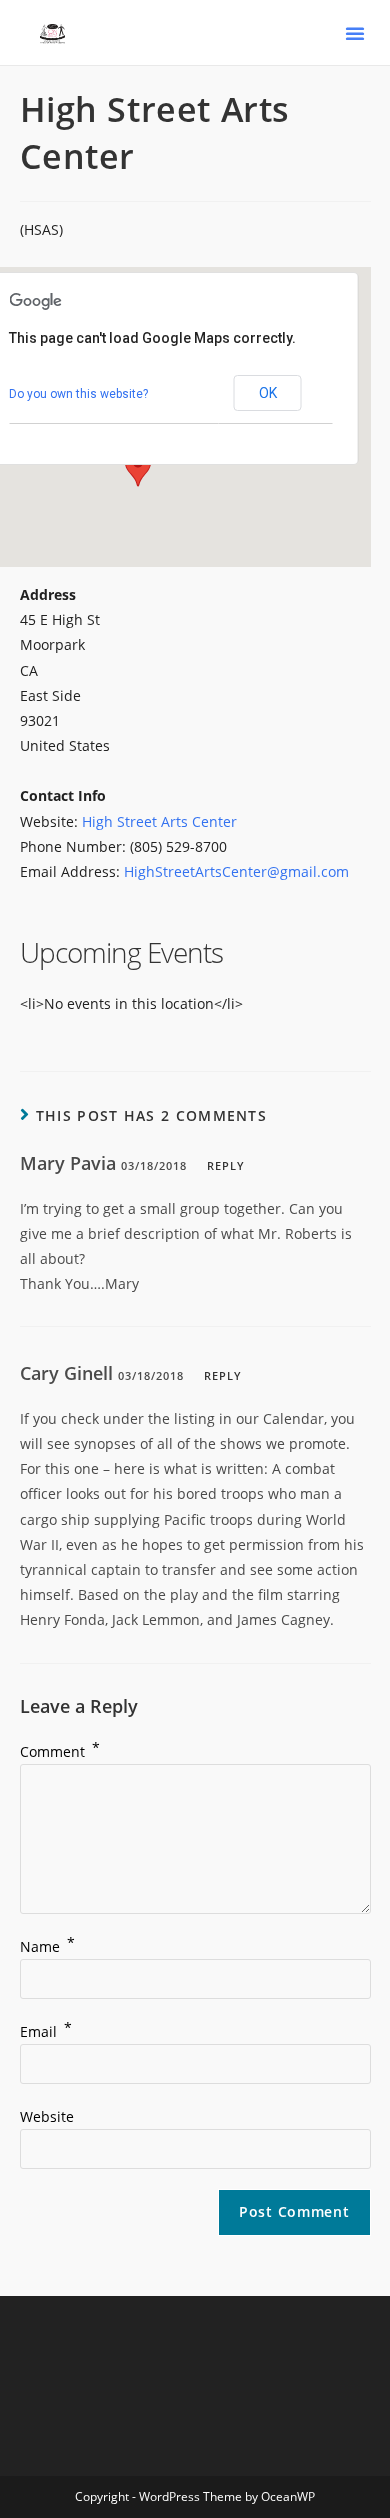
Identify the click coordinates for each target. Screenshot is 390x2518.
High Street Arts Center (159, 821)
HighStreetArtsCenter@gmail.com (236, 871)
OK (268, 393)
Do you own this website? (78, 394)
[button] (355, 33)
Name (47, 1946)
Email (46, 2031)
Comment (60, 1751)
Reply (226, 1165)
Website (47, 2116)
